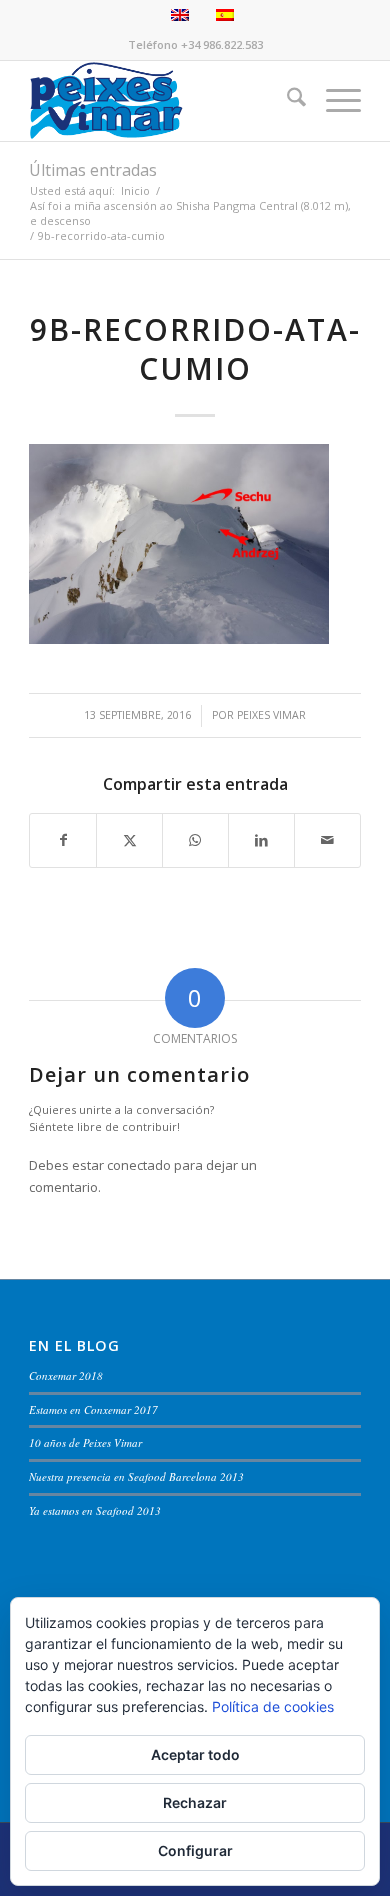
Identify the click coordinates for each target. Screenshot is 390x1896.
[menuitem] (286, 101)
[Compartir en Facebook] (63, 840)
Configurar (195, 1850)
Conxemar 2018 (66, 1375)
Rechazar (195, 1802)
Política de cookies (273, 1706)
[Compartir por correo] (327, 840)
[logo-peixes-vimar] (161, 101)
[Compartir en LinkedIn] (261, 840)
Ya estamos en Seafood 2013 (95, 1510)
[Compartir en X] (129, 840)
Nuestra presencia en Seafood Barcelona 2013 (136, 1476)
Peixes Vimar (271, 715)
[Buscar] (286, 101)
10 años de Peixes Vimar (85, 1442)
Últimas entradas (93, 170)
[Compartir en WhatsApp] (195, 840)
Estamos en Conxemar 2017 (93, 1409)
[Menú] (333, 101)
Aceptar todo (195, 1754)
